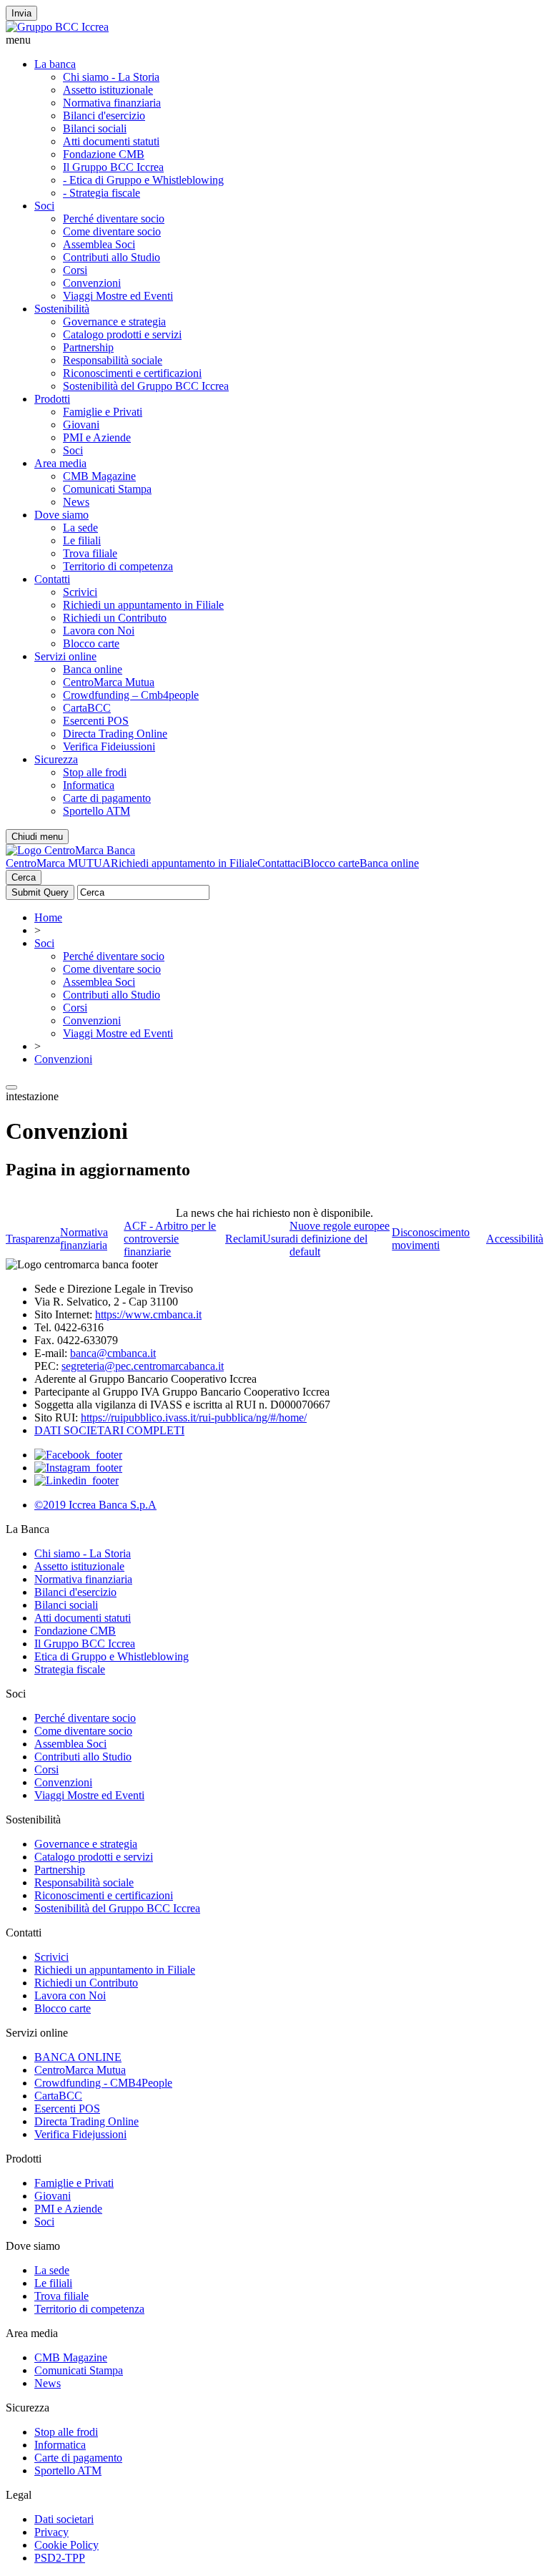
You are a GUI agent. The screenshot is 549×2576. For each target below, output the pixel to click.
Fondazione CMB (104, 154)
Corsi (75, 270)
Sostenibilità (62, 309)
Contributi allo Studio (112, 257)
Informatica (89, 785)
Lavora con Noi (99, 631)
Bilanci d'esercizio (104, 116)
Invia (21, 13)
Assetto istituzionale (108, 90)
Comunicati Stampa (107, 489)
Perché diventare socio (114, 219)
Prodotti (52, 399)
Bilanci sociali (95, 128)
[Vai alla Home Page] (70, 850)
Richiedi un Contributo (115, 618)
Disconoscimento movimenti (431, 1239)
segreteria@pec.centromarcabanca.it (143, 1366)
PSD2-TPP (60, 2558)
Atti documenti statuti (111, 141)
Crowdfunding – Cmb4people (131, 695)
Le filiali (82, 540)
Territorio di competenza (118, 566)
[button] (274, 40)
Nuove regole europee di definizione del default (340, 1239)
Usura (276, 1239)
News (76, 502)
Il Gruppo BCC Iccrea (113, 167)
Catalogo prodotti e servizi (122, 334)
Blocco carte (91, 643)
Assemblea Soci (99, 244)
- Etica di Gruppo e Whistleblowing (143, 180)
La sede (80, 528)
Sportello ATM (97, 811)
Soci (44, 206)
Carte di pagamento (107, 798)
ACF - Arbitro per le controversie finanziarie (170, 1239)
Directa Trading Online (115, 734)
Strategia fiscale (70, 1669)
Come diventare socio (112, 231)
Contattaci (280, 863)
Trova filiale (90, 553)
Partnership (88, 347)
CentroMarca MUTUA (58, 863)
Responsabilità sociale (113, 360)
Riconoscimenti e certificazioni (132, 373)
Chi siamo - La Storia (111, 77)
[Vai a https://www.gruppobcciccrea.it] (57, 27)
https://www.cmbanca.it (148, 1314)
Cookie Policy (66, 2545)
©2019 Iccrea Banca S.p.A (95, 1505)
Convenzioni (92, 283)
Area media (60, 463)
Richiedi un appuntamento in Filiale (143, 605)
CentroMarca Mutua (109, 682)
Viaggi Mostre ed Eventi (118, 296)
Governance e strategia (114, 322)
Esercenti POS (96, 721)
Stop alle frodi (95, 772)
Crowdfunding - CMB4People (103, 2083)
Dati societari (64, 2519)
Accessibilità (515, 1239)
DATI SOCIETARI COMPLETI (109, 1430)
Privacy (51, 2532)
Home (48, 917)
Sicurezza (56, 759)
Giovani (81, 425)
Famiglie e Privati (103, 412)
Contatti (52, 579)
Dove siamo (61, 515)
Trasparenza (33, 1239)
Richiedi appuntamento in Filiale (184, 863)
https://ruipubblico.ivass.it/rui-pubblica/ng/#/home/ (194, 1417)
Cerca (24, 877)
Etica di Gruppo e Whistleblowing (112, 1656)
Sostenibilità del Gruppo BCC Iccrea (146, 386)
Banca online (93, 669)
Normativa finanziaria (112, 103)
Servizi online (65, 656)
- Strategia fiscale (102, 193)
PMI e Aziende (97, 437)
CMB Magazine (99, 476)
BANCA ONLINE (78, 2057)
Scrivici (80, 592)
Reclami (244, 1239)
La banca (55, 64)
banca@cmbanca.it (113, 1353)
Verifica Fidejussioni (80, 2134)
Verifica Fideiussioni (109, 746)
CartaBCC (87, 708)
